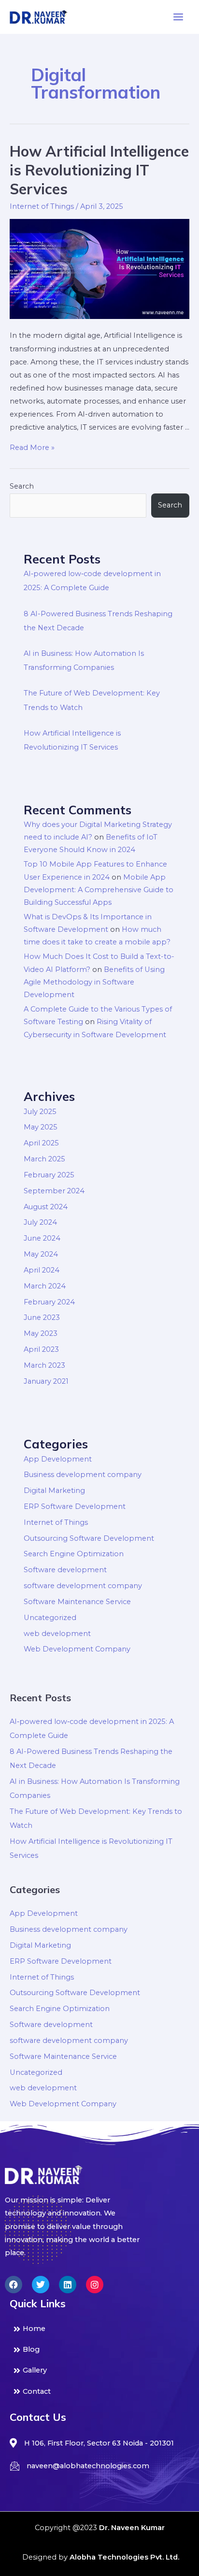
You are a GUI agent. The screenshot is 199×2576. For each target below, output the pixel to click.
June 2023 (42, 1317)
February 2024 (49, 1302)
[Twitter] (41, 2285)
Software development (65, 1570)
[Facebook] (14, 2285)
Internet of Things (42, 206)
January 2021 (46, 1381)
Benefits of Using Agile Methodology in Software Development (94, 982)
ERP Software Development (75, 1506)
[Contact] (99, 2392)
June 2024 (42, 1238)
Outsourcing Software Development (89, 1538)
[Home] (99, 2329)
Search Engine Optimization (74, 1554)
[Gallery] (99, 2370)
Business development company (83, 1475)
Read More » (32, 448)
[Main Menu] (178, 17)
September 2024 (54, 1191)
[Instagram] (95, 2285)
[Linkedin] (68, 2285)
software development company (83, 1586)
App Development (58, 1459)
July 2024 (40, 1222)
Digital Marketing (54, 1491)
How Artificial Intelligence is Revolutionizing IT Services (99, 170)
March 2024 (45, 1286)
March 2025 (44, 1159)
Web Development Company (77, 1649)
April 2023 (41, 1349)
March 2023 (44, 1365)
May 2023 (41, 1333)
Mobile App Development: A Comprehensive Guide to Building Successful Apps (99, 890)
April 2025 (41, 1143)
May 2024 (41, 1254)
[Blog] (99, 2350)
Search (22, 486)
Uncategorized (50, 1618)
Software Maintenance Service (77, 1602)
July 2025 (40, 1112)
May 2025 (41, 1127)
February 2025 (49, 1175)
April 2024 (42, 1270)
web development (57, 1634)
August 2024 (46, 1207)
